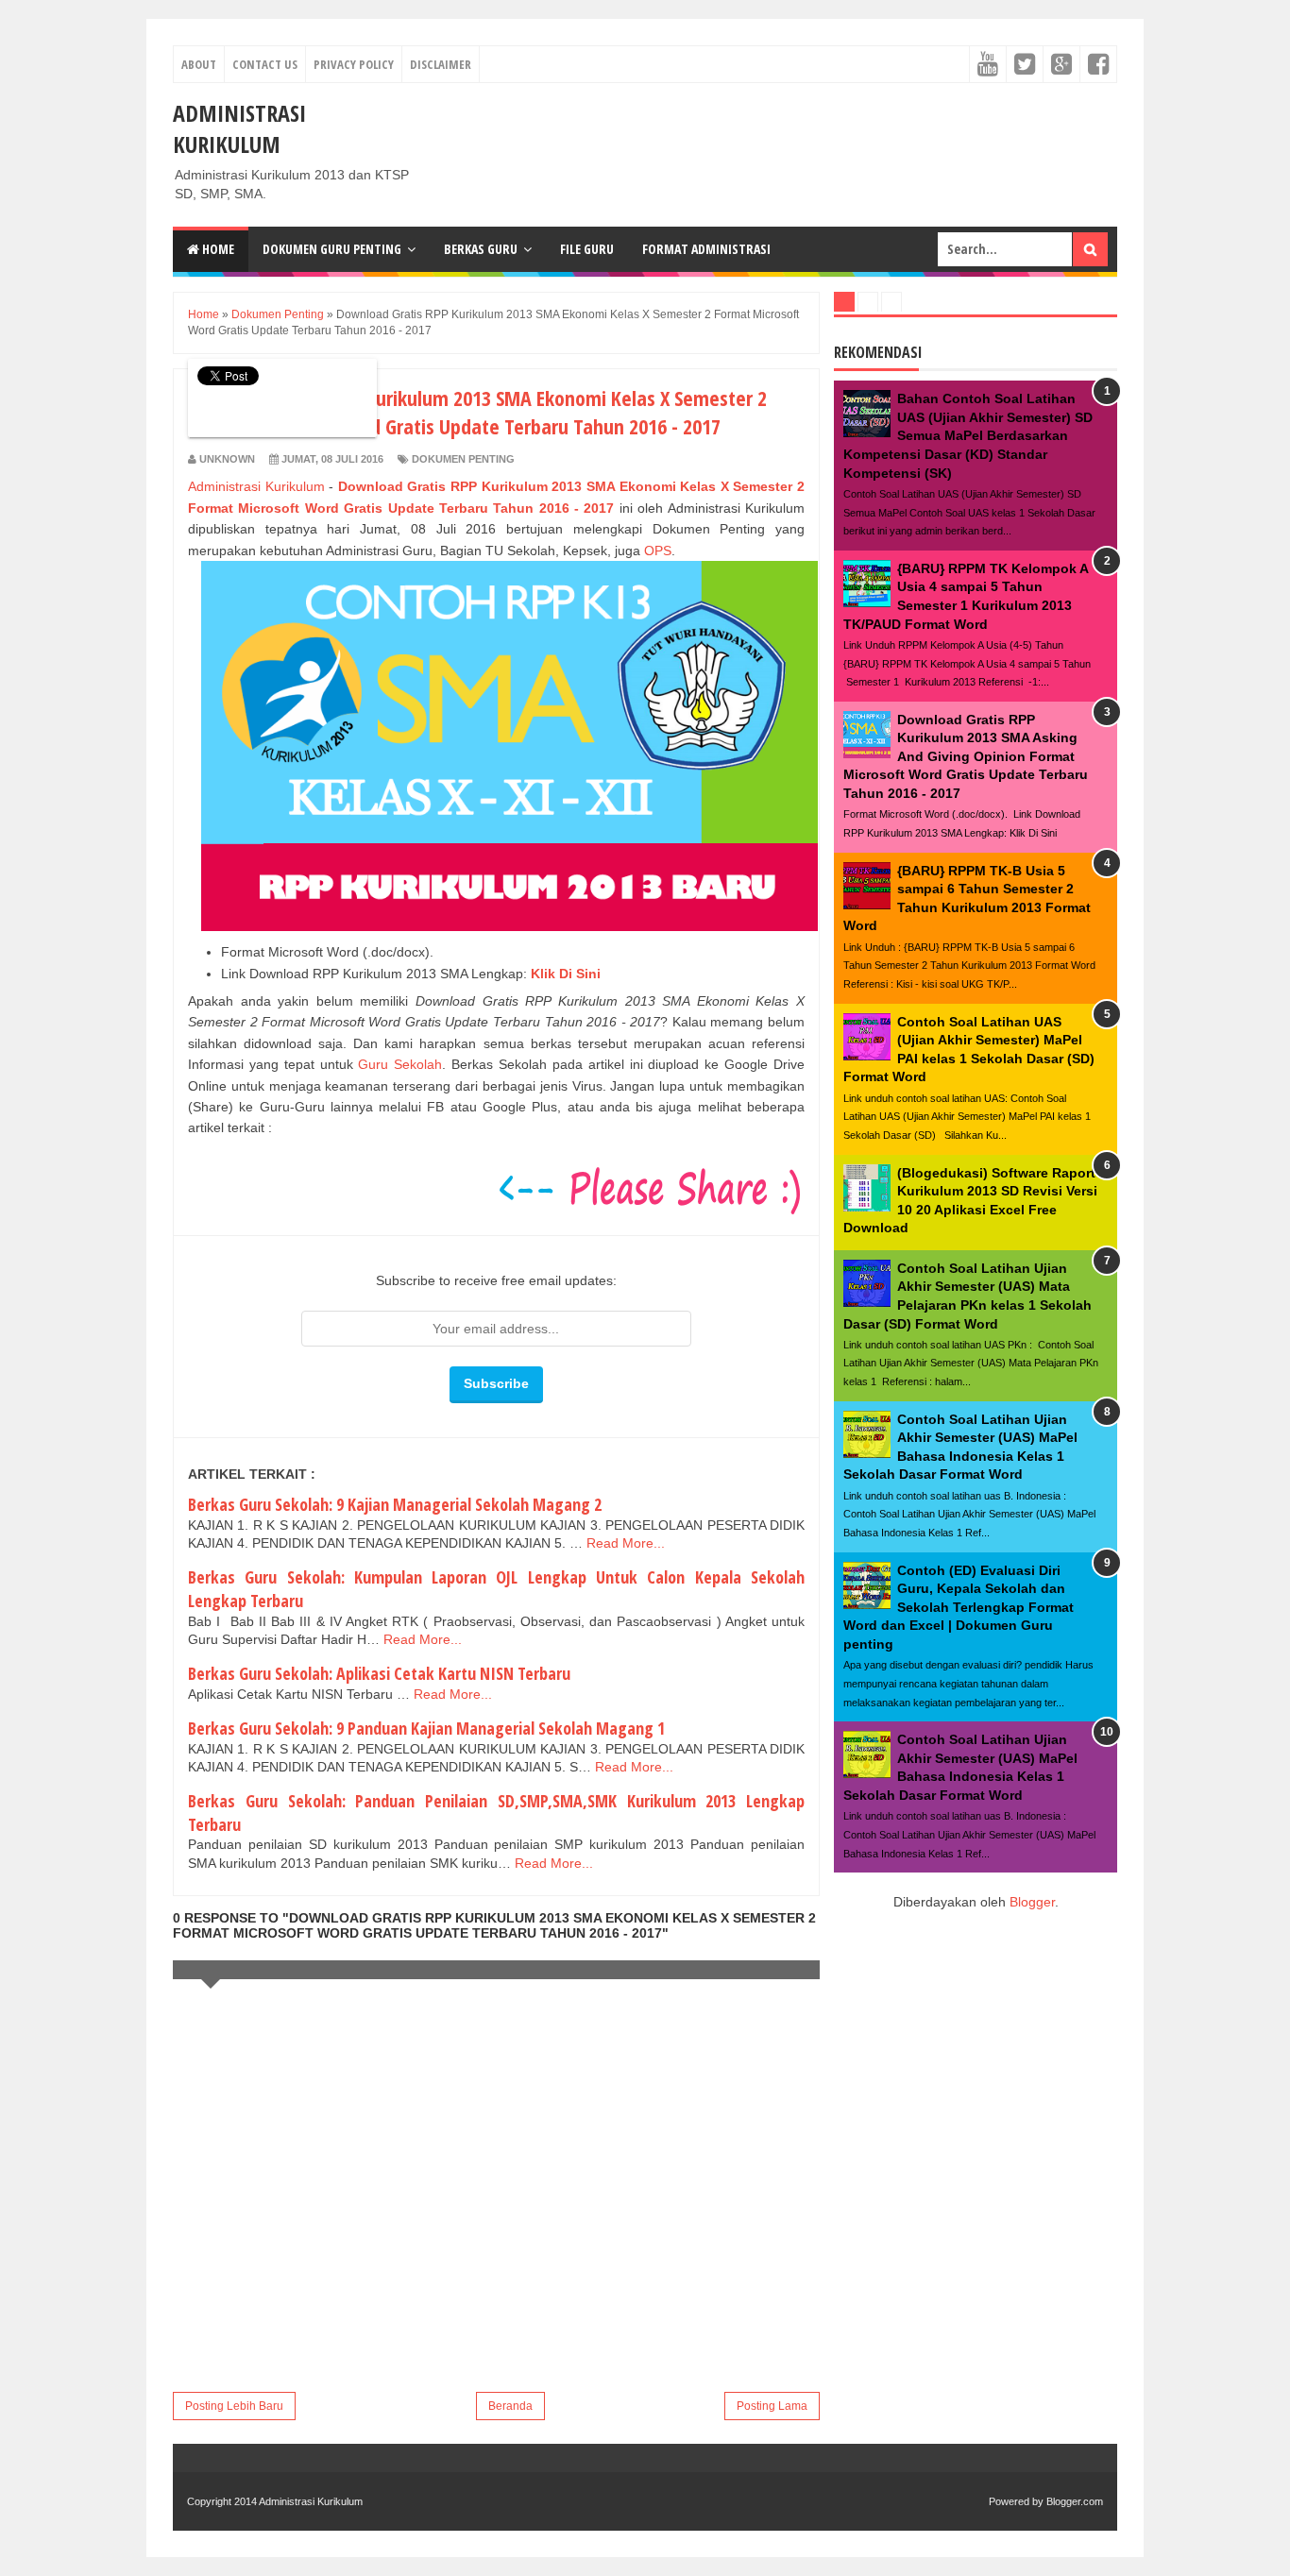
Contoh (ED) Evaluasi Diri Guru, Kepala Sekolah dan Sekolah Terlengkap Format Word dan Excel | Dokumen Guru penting (959, 1607)
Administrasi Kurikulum (239, 128)
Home (217, 249)
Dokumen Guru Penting (332, 249)
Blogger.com (1075, 2501)
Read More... (626, 1543)
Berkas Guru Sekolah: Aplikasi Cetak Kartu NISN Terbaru (379, 1673)
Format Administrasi (706, 249)
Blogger (1032, 1902)
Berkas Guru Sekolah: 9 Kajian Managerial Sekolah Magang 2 (395, 1504)
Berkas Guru (481, 249)
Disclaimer (441, 64)
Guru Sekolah (400, 1064)
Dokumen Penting (463, 459)
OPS (658, 551)
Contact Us (265, 64)
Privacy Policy (354, 64)
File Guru (587, 249)
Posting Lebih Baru (234, 2406)
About (199, 64)
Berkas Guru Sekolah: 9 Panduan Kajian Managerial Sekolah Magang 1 (426, 1728)
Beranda (510, 2406)
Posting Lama (772, 2406)
